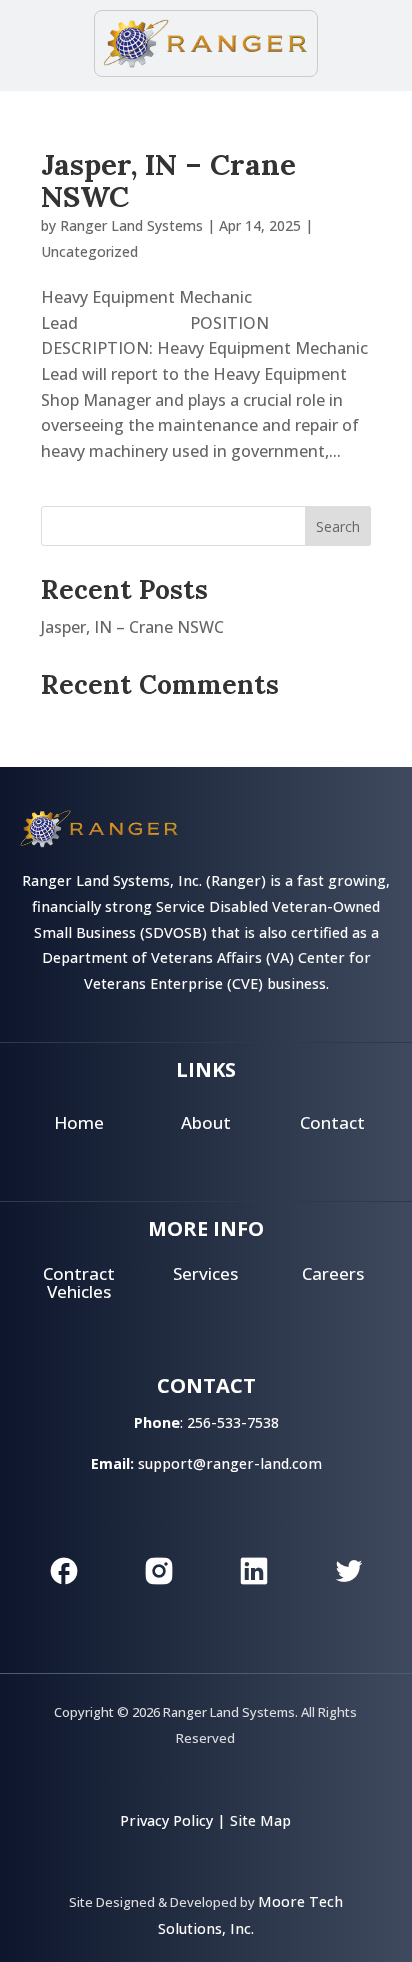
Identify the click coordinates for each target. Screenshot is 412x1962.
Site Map (260, 1820)
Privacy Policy (166, 1820)
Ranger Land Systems (131, 225)
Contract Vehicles (79, 1283)
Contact (332, 1122)
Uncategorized (89, 251)
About (206, 1122)
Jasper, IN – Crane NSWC (168, 180)
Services (205, 1273)
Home (79, 1122)
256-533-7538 (233, 1422)
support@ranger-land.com (230, 1463)
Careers (333, 1273)
